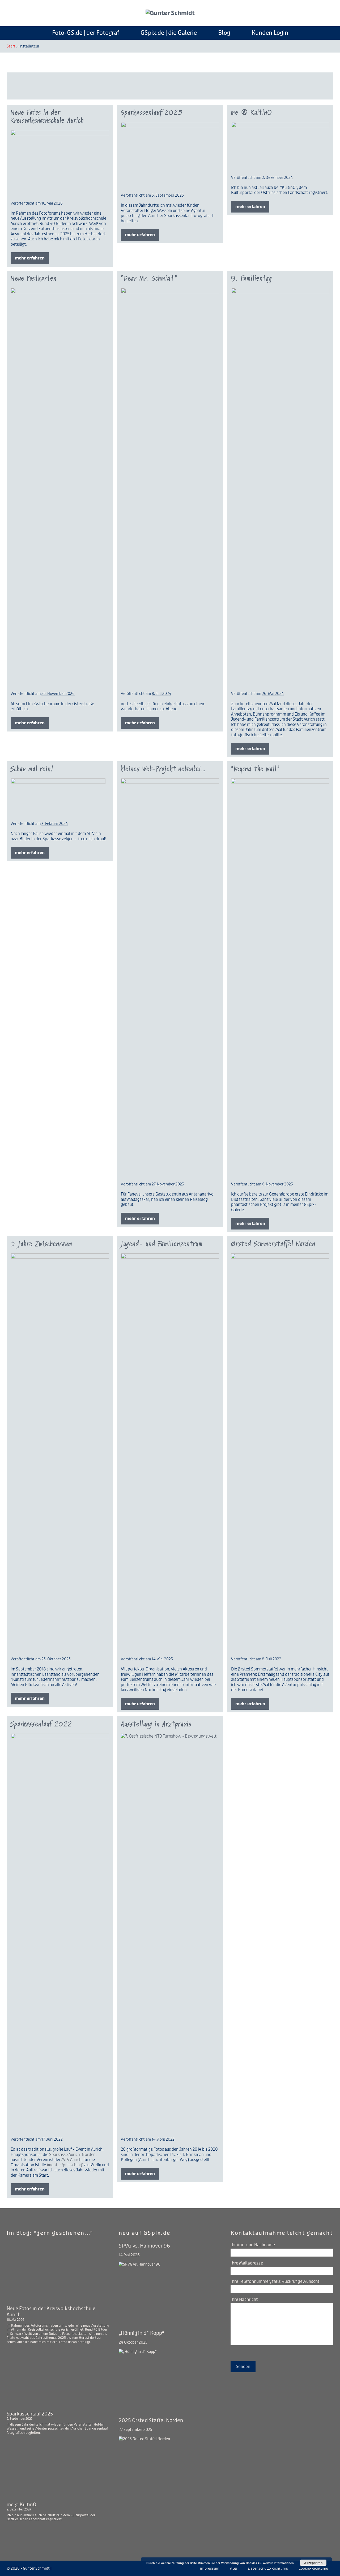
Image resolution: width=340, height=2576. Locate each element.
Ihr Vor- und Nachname (253, 2245)
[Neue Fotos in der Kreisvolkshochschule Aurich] (58, 2272)
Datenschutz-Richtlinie (268, 2568)
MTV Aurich (71, 2160)
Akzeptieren (313, 2563)
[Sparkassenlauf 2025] (58, 2377)
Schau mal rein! (32, 769)
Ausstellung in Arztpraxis (156, 1724)
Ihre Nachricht (244, 2299)
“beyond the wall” (256, 769)
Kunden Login (270, 33)
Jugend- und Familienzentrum (162, 1244)
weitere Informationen (278, 2563)
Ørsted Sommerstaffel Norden (273, 1244)
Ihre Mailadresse (247, 2263)
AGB (234, 2568)
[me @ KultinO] (58, 2468)
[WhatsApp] (74, 2568)
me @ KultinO (252, 113)
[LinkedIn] (68, 2568)
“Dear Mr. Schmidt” (149, 278)
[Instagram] (62, 2568)
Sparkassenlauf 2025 (152, 113)
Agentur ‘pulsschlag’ (65, 2165)
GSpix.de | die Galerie (169, 33)
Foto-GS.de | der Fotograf (86, 33)
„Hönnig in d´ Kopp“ (141, 2333)
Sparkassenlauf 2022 (41, 1724)
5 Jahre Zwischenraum (42, 1244)
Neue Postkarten (34, 278)
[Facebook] (55, 2568)
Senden (243, 2367)
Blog (224, 33)
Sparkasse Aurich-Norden (72, 2155)
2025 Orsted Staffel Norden (151, 2421)
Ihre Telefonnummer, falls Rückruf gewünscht (275, 2281)
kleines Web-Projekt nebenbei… (164, 769)
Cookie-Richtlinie (313, 2568)
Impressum (210, 2568)
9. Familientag (252, 278)
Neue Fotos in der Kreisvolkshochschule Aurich (47, 117)
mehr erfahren (32, 260)
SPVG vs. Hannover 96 (144, 2246)
